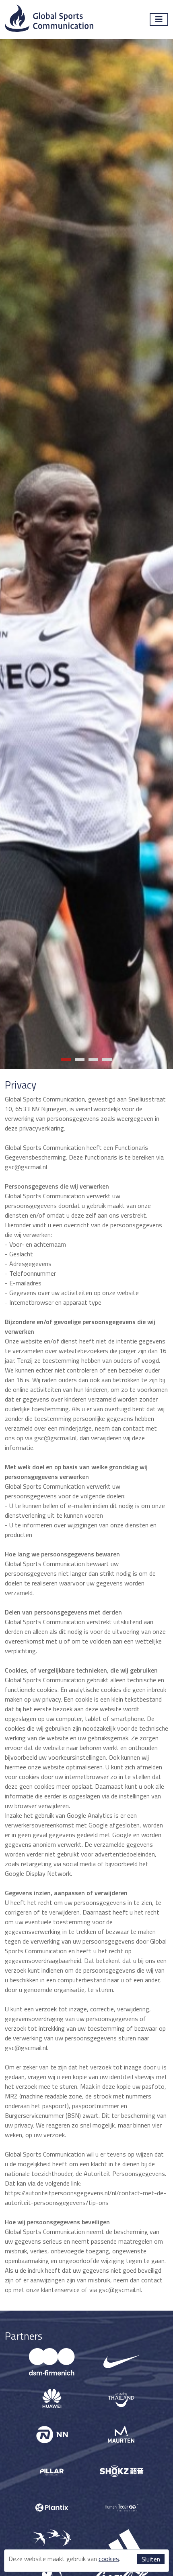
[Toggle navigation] (159, 19)
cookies (109, 2559)
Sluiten (151, 2559)
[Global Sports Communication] (49, 19)
